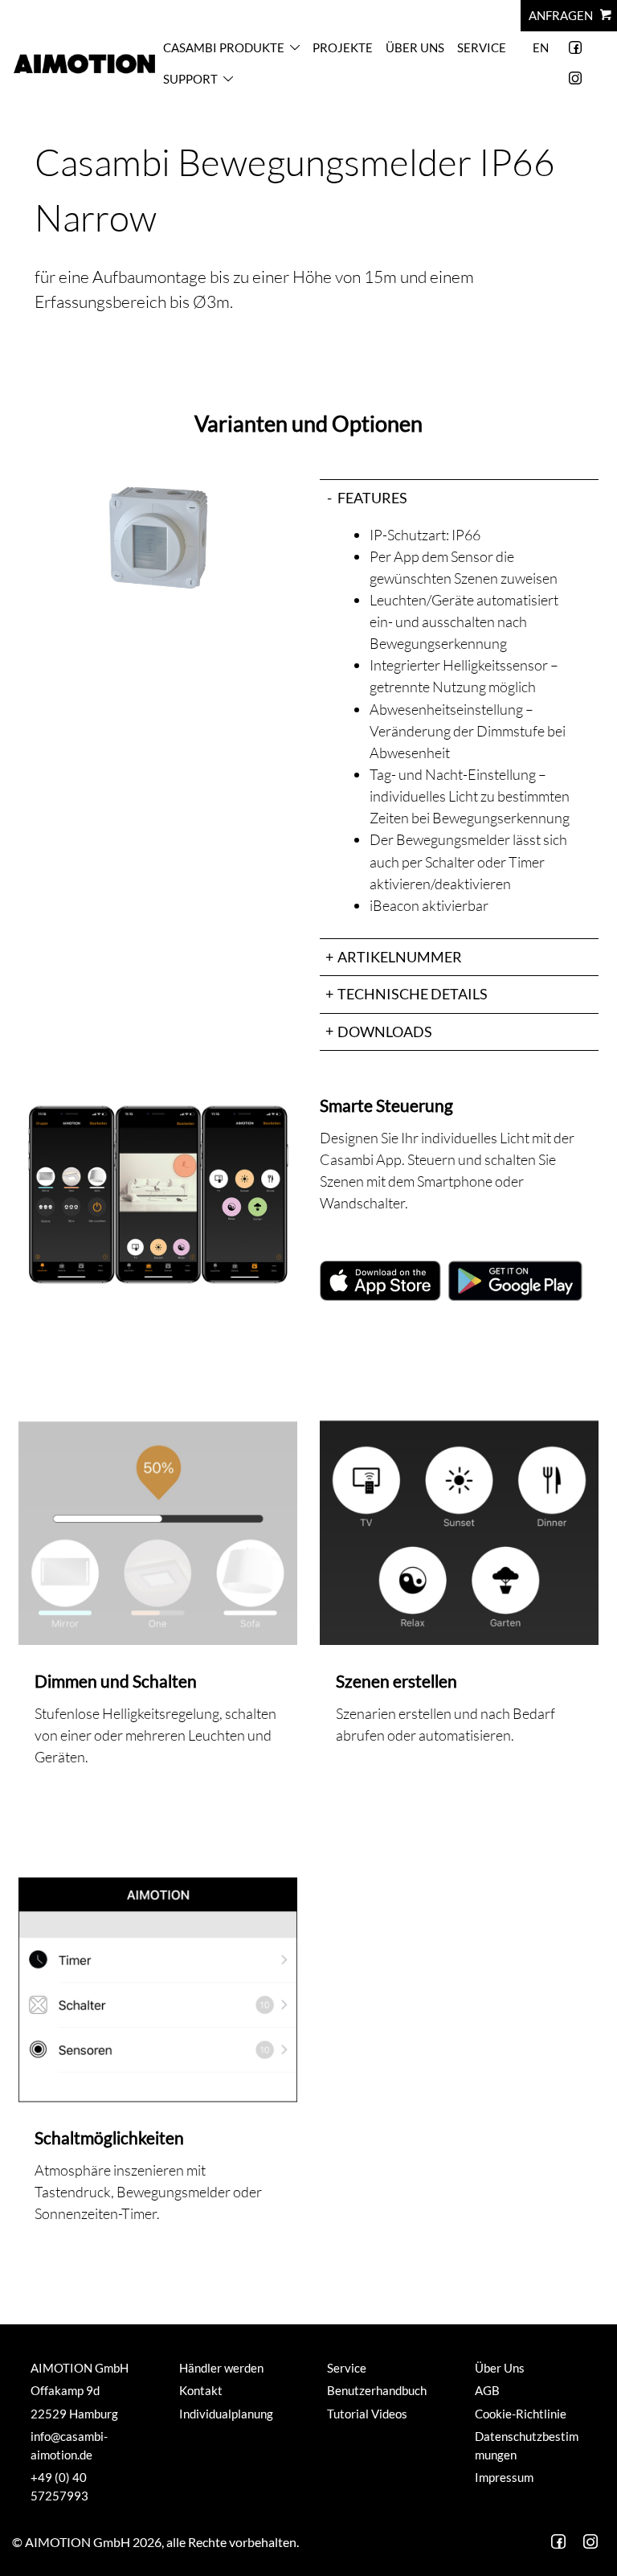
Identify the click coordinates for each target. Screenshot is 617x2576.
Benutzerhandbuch (377, 2390)
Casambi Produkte (224, 47)
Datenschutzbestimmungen (527, 2445)
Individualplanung (226, 2414)
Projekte (343, 47)
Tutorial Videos (367, 2414)
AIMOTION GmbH (80, 2368)
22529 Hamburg (74, 2414)
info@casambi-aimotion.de (69, 2445)
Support (190, 79)
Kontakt (201, 2390)
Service (482, 47)
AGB (487, 2390)
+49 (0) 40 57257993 (59, 2486)
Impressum (504, 2477)
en (541, 47)
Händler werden (221, 2368)
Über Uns (415, 47)
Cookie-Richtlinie (521, 2414)
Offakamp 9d (65, 2390)
